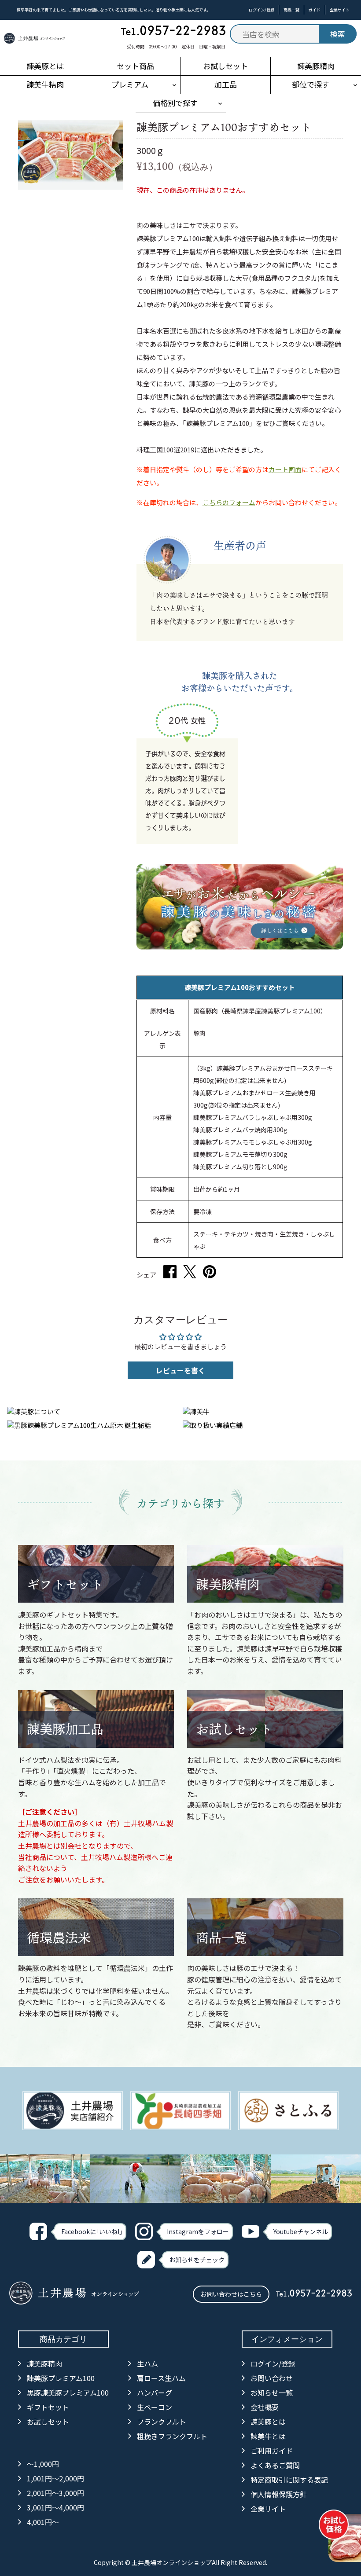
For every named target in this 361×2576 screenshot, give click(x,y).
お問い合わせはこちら (231, 2294)
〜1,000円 (43, 2464)
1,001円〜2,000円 (55, 2478)
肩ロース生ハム (161, 2378)
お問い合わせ (272, 2378)
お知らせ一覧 (272, 2393)
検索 (338, 34)
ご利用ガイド (272, 2451)
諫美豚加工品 (65, 1729)
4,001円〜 (43, 2522)
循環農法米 (59, 1938)
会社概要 (265, 2407)
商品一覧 (291, 10)
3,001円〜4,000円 (55, 2507)
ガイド (315, 10)
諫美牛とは (268, 2436)
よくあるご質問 (275, 2465)
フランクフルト (162, 2422)
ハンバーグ (155, 2393)
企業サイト (340, 10)
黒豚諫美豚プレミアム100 (68, 2393)
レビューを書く (180, 1370)
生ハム (147, 2363)
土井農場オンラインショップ (172, 2562)
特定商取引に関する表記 (289, 2480)
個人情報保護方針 (279, 2494)
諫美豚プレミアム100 (61, 2378)
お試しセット (234, 1729)
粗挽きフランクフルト (172, 2436)
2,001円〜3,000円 (55, 2493)
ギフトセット (65, 1584)
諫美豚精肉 (228, 1584)
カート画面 (285, 469)
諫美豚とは (268, 2422)
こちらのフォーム (229, 502)
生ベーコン (155, 2407)
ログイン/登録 (262, 10)
